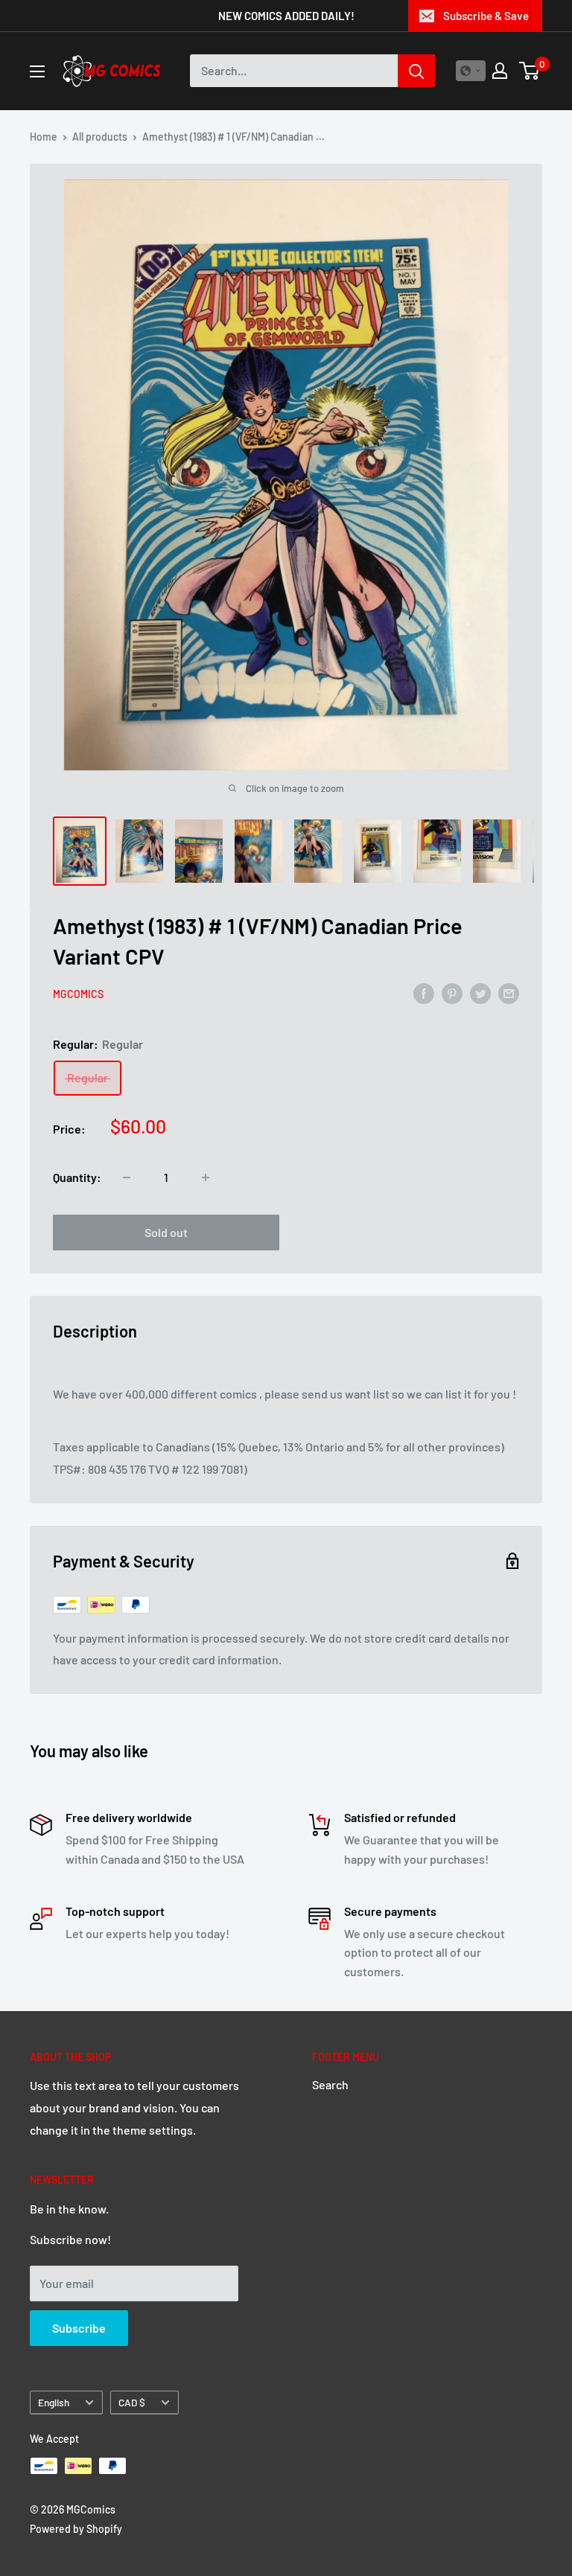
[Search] (416, 71)
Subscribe (79, 2328)
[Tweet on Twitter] (480, 993)
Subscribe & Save (486, 16)
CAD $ (132, 2402)
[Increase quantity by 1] (206, 1177)
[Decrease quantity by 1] (127, 1177)
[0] (530, 71)
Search (330, 2084)
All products (100, 137)
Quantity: (77, 1177)
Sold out (166, 1232)
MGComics (78, 994)
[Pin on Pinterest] (452, 993)
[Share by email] (509, 993)
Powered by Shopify (76, 2529)
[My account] (500, 71)
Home (44, 137)
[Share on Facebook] (424, 993)
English (54, 2402)
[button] (471, 71)
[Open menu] (37, 71)
